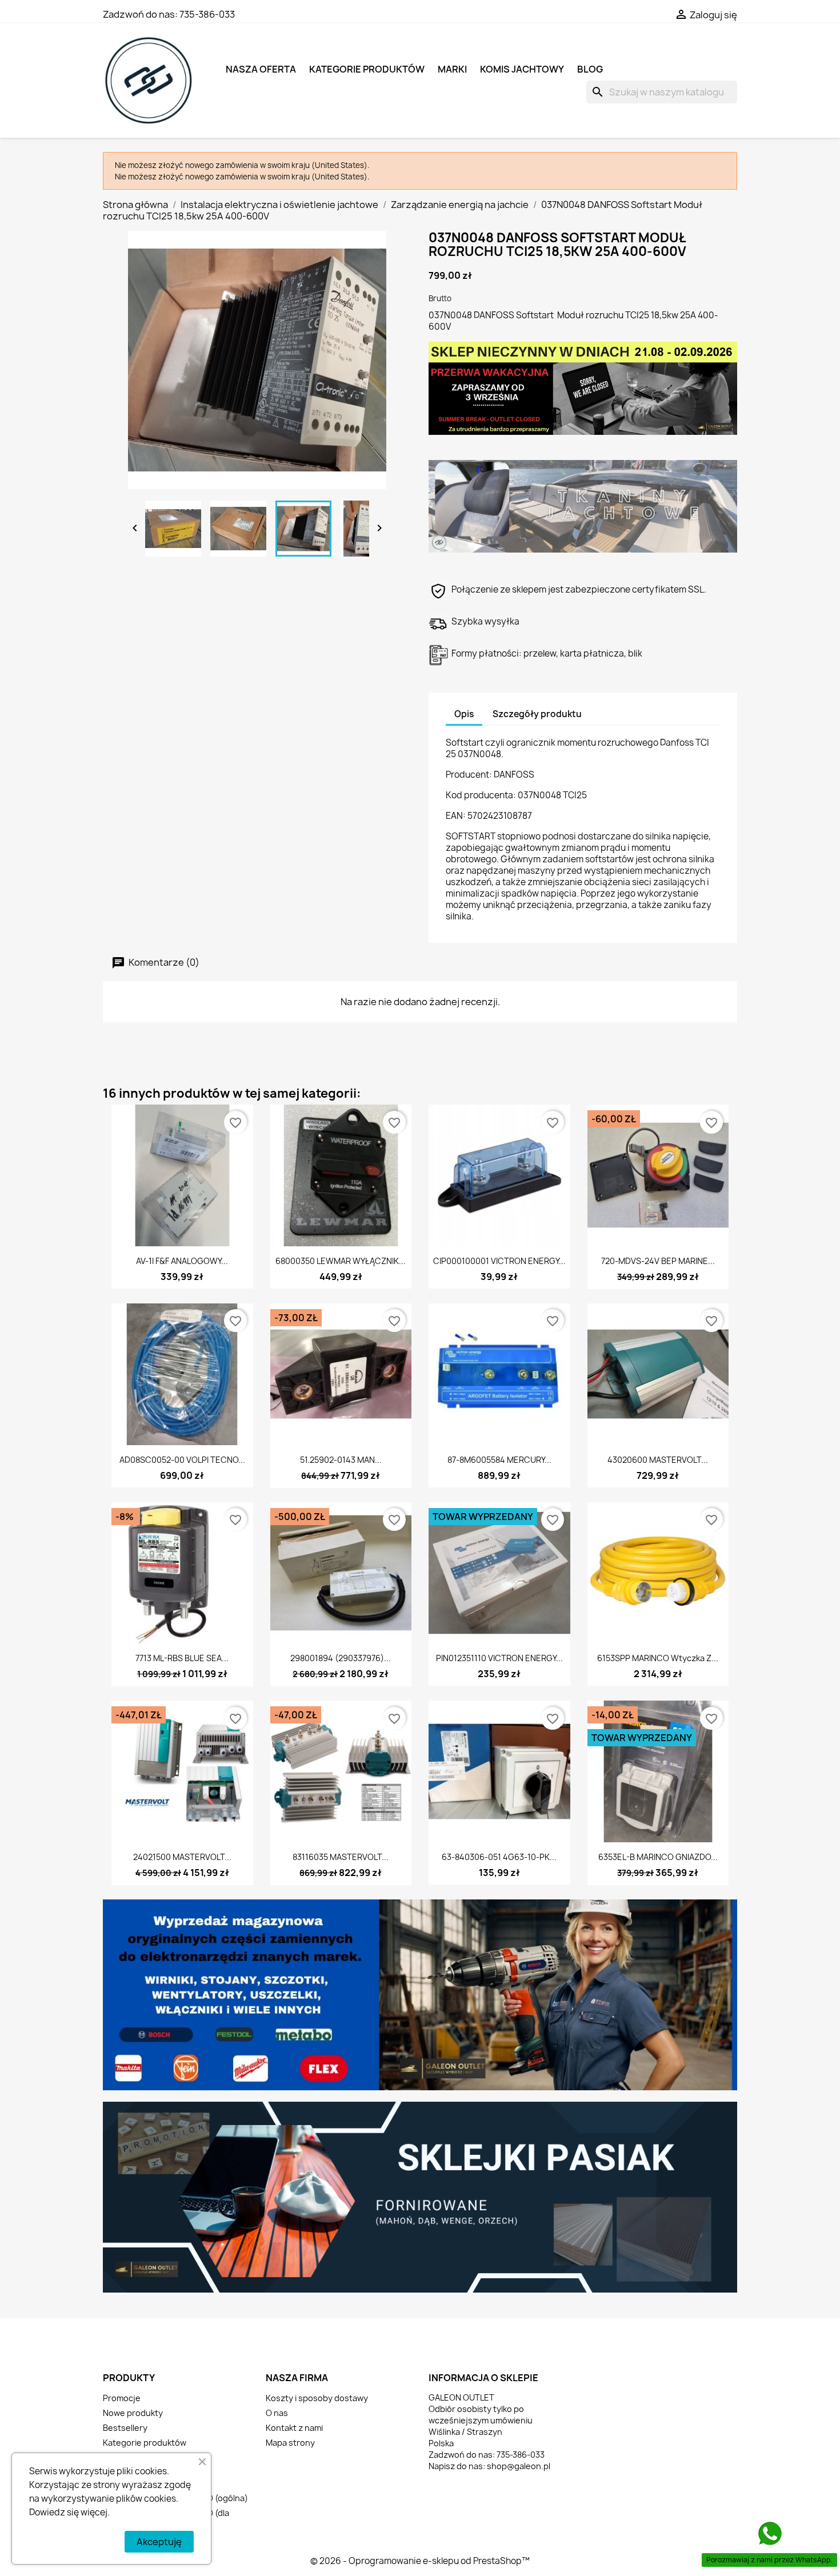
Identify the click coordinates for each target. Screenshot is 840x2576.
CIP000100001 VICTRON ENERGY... (499, 1261)
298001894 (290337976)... (341, 1658)
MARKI (452, 69)
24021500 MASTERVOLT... (182, 1857)
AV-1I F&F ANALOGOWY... (182, 1261)
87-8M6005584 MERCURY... (499, 1460)
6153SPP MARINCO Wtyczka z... (658, 1658)
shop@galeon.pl (519, 2466)
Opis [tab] (464, 714)
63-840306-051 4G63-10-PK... (499, 1857)
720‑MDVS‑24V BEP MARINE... (658, 1261)
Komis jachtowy (522, 69)
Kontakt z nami (294, 2428)
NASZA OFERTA (261, 69)
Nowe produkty (133, 2413)
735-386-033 (207, 14)
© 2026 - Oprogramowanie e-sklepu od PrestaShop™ (420, 2561)
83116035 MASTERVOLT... (341, 1857)
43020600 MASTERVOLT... (658, 1460)
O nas (277, 2413)
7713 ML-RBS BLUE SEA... (182, 1658)
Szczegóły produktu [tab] (537, 714)
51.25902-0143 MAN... (341, 1460)
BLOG (590, 69)
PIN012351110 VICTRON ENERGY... (499, 1658)
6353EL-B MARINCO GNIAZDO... (658, 1857)
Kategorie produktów (367, 69)
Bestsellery (125, 2428)
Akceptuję (159, 2542)
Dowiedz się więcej (68, 2512)
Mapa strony (290, 2443)
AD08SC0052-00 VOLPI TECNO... (182, 1460)
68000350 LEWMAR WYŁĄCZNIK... (341, 1261)
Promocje (122, 2398)
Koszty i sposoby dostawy (317, 2398)
